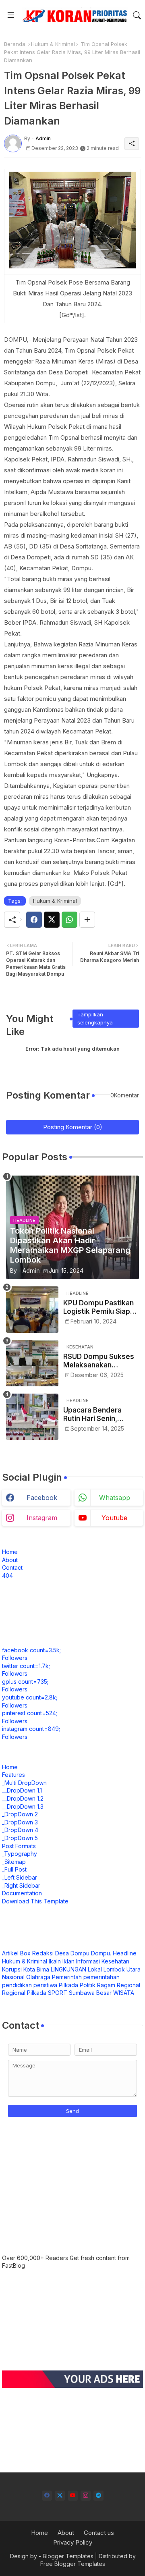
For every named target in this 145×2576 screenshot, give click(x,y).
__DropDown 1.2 (23, 1798)
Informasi (88, 1961)
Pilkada (68, 1985)
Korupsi (12, 1969)
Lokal (95, 1969)
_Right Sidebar (21, 1885)
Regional (128, 1985)
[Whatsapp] (69, 920)
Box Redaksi (37, 1953)
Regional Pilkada (24, 1993)
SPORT (58, 1993)
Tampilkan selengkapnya (95, 1018)
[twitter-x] (60, 2496)
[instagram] (86, 2496)
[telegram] (98, 2496)
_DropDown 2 (20, 1814)
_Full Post (14, 1869)
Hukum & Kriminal (53, 44)
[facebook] (47, 2496)
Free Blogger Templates (73, 2564)
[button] (137, 15)
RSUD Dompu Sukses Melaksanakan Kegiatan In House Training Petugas (99, 1361)
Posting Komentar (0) (73, 1127)
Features (13, 1775)
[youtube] (73, 2496)
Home (10, 1552)
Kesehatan (115, 1961)
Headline (125, 1953)
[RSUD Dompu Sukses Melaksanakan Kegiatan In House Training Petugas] (32, 1363)
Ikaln (55, 1961)
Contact (12, 1567)
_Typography (20, 1854)
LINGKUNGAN (68, 1969)
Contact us (99, 2533)
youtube (114, 1518)
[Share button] (87, 920)
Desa (62, 1953)
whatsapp (115, 1498)
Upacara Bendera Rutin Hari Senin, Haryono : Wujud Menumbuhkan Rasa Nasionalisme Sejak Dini (97, 1414)
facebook (42, 1498)
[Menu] (11, 15)
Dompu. (101, 1953)
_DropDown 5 (20, 1838)
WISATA (124, 1993)
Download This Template (35, 1901)
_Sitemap (14, 1862)
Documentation (22, 1893)
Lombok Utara (122, 1969)
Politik (88, 1985)
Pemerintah (67, 1977)
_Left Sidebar (20, 1877)
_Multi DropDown (24, 1783)
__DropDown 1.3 (23, 1806)
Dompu (80, 1953)
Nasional (13, 1977)
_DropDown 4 (20, 1830)
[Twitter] (52, 920)
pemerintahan (101, 1977)
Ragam (106, 1985)
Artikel (10, 1953)
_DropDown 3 (20, 1822)
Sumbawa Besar (90, 1993)
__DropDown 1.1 (22, 1790)
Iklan (68, 1961)
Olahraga (38, 1977)
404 (7, 1576)
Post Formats (19, 1846)
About (10, 1560)
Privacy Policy (73, 2542)
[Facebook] (34, 920)
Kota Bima (36, 1969)
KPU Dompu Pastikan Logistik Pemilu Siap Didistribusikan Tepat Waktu (99, 1307)
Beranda (15, 44)
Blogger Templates (68, 2556)
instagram (42, 1518)
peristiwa (45, 1985)
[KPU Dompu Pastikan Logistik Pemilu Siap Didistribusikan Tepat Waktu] (32, 1310)
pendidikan (17, 1985)
